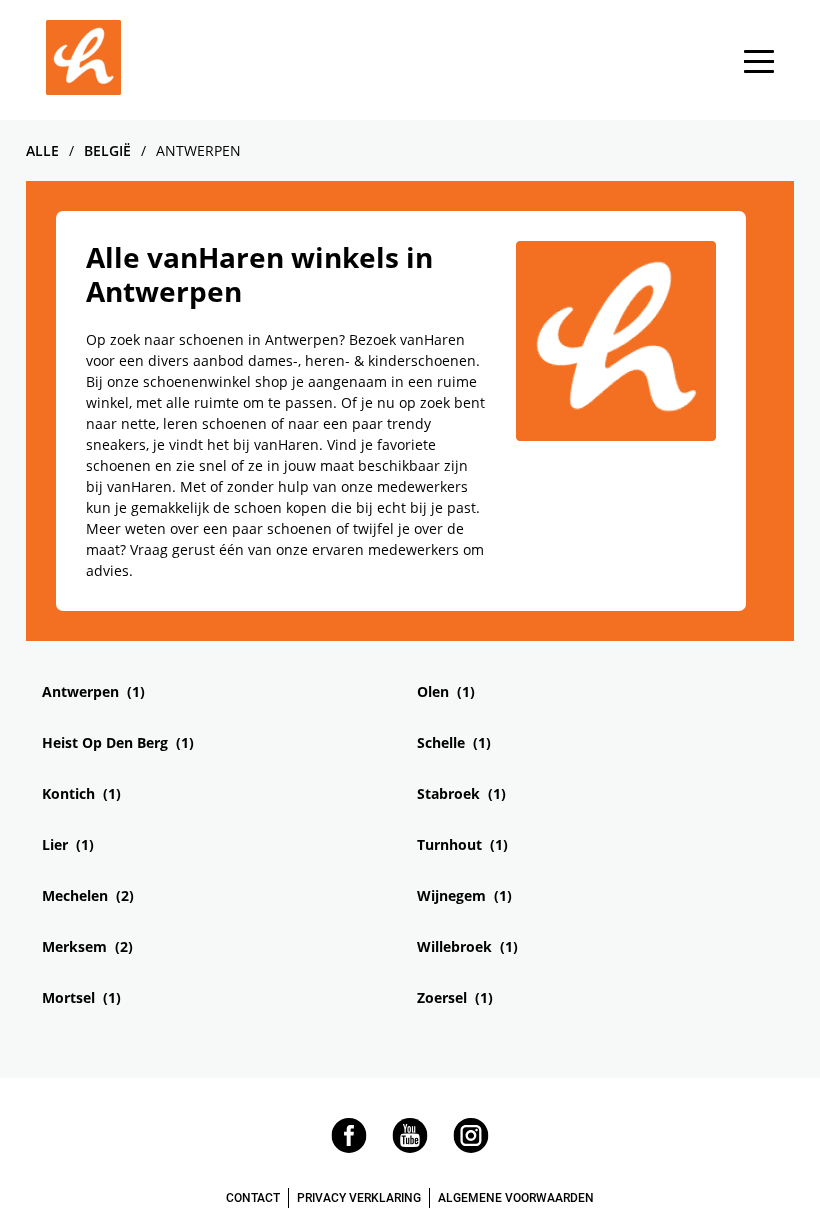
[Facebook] (349, 1147)
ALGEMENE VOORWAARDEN (516, 1198)
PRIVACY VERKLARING (359, 1198)
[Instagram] (471, 1147)
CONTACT (253, 1198)
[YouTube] (410, 1147)
